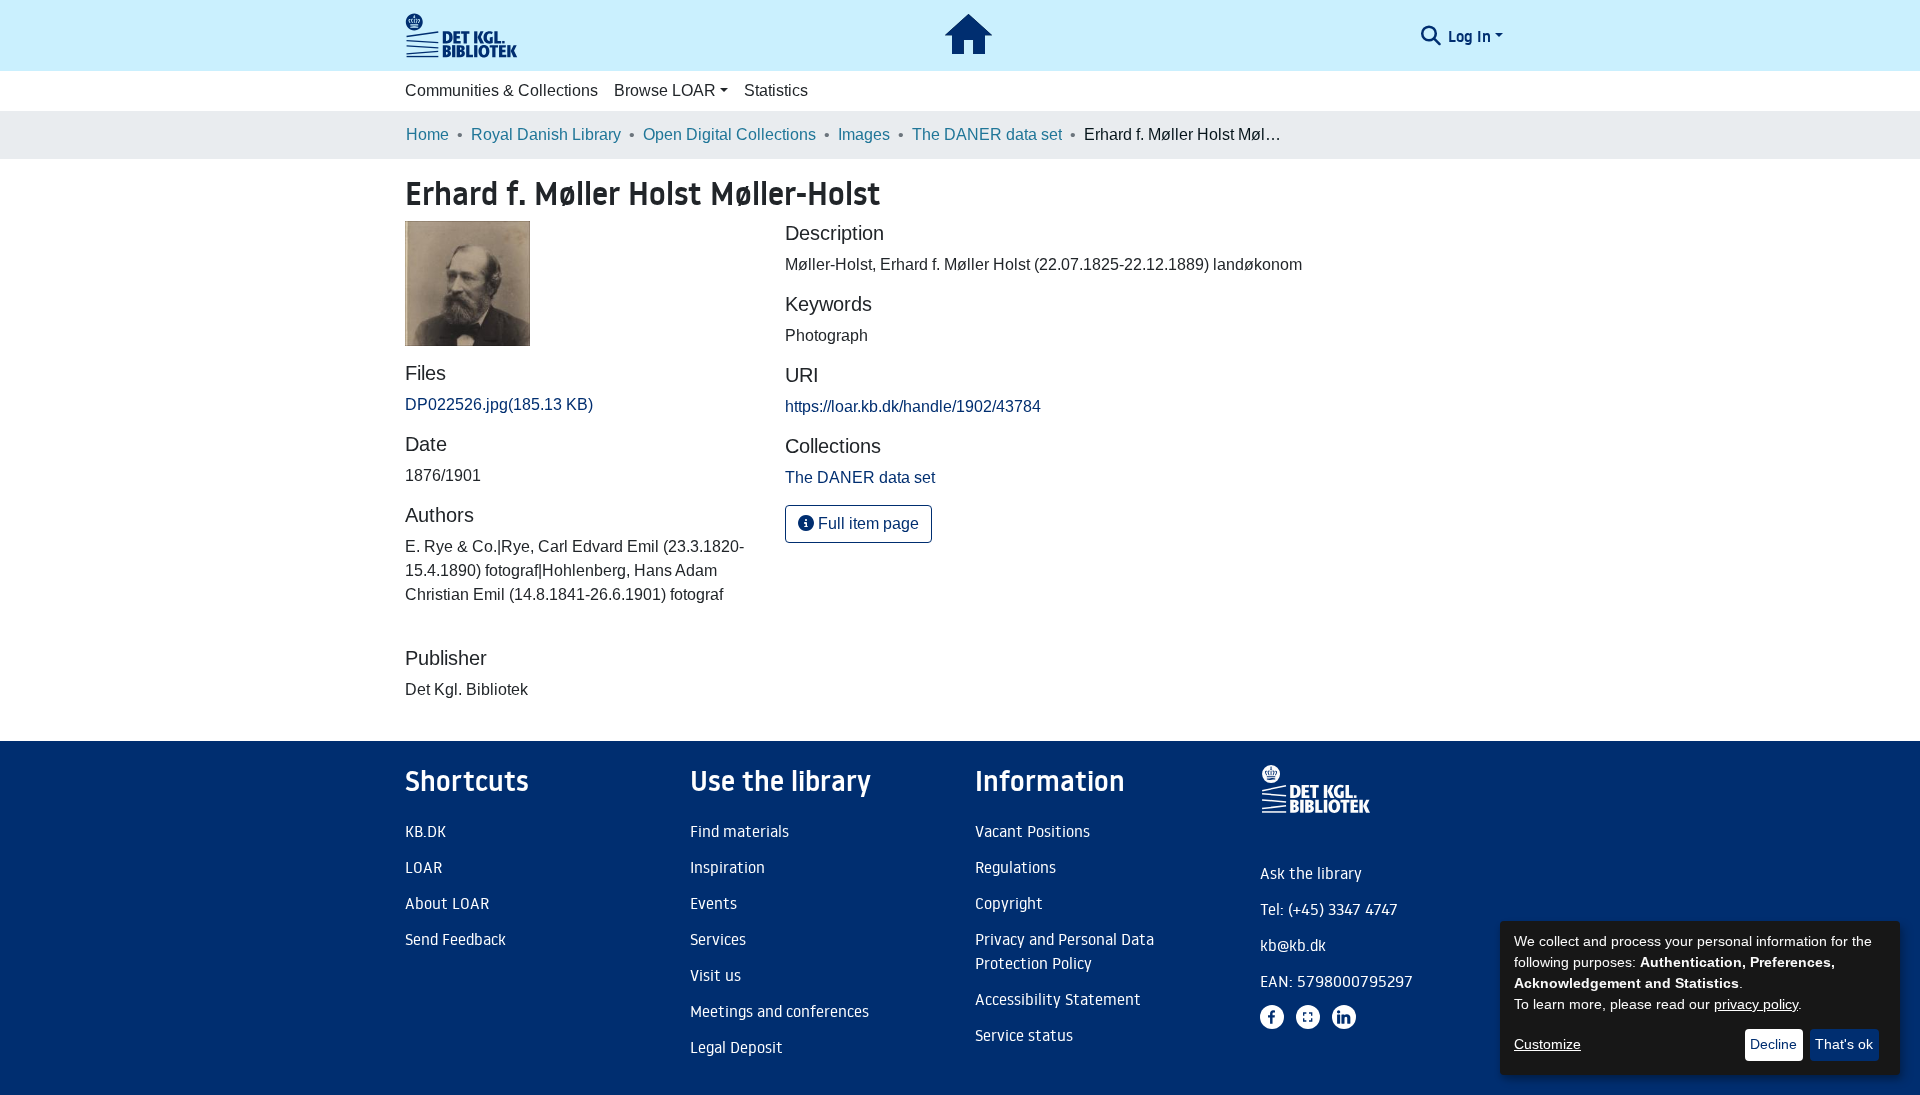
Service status (1024, 1035)
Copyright (1009, 903)
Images (864, 134)
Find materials (739, 831)
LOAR (423, 867)
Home (427, 134)
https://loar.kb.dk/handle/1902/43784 (913, 406)
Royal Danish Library (546, 134)
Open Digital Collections (729, 134)
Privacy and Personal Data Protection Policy (1064, 951)
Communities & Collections (501, 90)
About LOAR (447, 903)
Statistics (776, 90)
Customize (1547, 1044)
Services (718, 939)
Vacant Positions (1032, 831)
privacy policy (1756, 1004)
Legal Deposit (736, 1047)
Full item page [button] (866, 523)
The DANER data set (987, 134)
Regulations (1015, 867)
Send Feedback (455, 939)
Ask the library (1311, 873)
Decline (1773, 1044)
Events (713, 903)
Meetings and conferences (779, 1011)
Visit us (715, 975)
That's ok (1844, 1044)
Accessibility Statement (1058, 999)
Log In (1469, 36)
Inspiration (727, 867)
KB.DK (425, 831)
